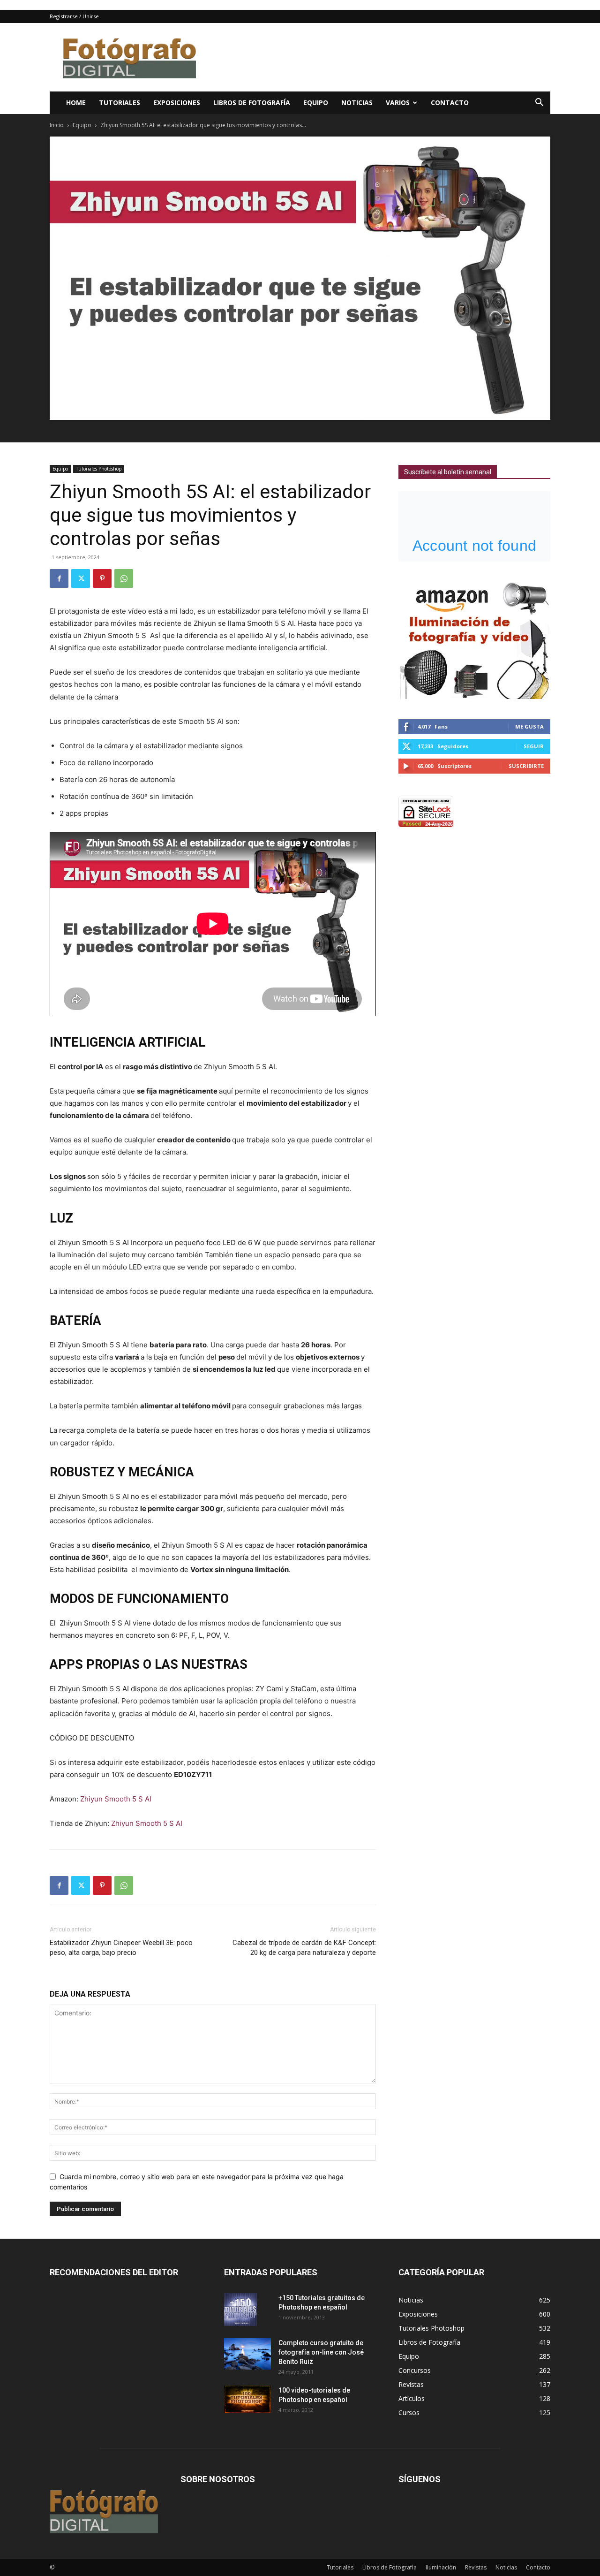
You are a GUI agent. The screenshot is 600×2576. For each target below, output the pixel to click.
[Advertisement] (380, 57)
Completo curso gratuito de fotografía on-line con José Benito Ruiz (321, 2352)
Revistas (476, 2567)
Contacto (450, 103)
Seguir (534, 746)
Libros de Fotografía (252, 103)
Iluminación (441, 2567)
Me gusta (529, 726)
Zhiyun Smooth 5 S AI (116, 1799)
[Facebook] (59, 578)
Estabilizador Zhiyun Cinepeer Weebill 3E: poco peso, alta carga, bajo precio (121, 1948)
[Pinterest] (102, 578)
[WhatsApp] (124, 578)
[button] (539, 103)
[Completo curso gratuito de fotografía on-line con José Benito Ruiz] (247, 2354)
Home (76, 103)
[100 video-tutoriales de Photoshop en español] (247, 2399)
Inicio (57, 125)
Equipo (316, 103)
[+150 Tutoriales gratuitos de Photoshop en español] (240, 2310)
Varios (398, 103)
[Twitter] (81, 578)
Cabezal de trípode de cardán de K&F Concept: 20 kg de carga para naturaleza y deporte (304, 1948)
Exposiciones (177, 103)
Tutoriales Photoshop (99, 469)
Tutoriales (120, 103)
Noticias (357, 103)
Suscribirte (526, 766)
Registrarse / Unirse (74, 16)
